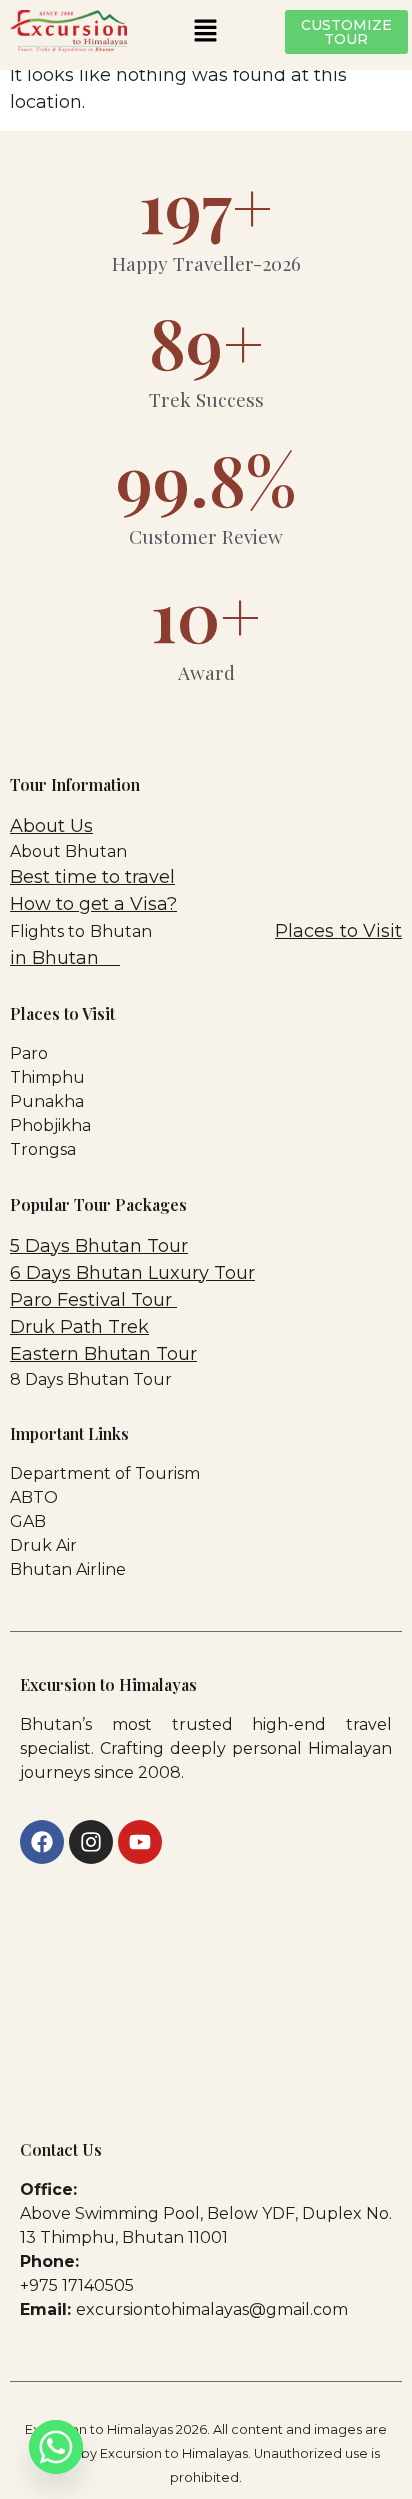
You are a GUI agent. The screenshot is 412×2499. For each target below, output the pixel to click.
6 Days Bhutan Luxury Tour (132, 1273)
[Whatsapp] (56, 2447)
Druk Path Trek (79, 1327)
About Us (51, 826)
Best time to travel (92, 877)
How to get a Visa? (93, 904)
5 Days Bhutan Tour (99, 1246)
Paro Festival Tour (93, 1300)
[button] (206, 32)
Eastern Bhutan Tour (103, 1354)
